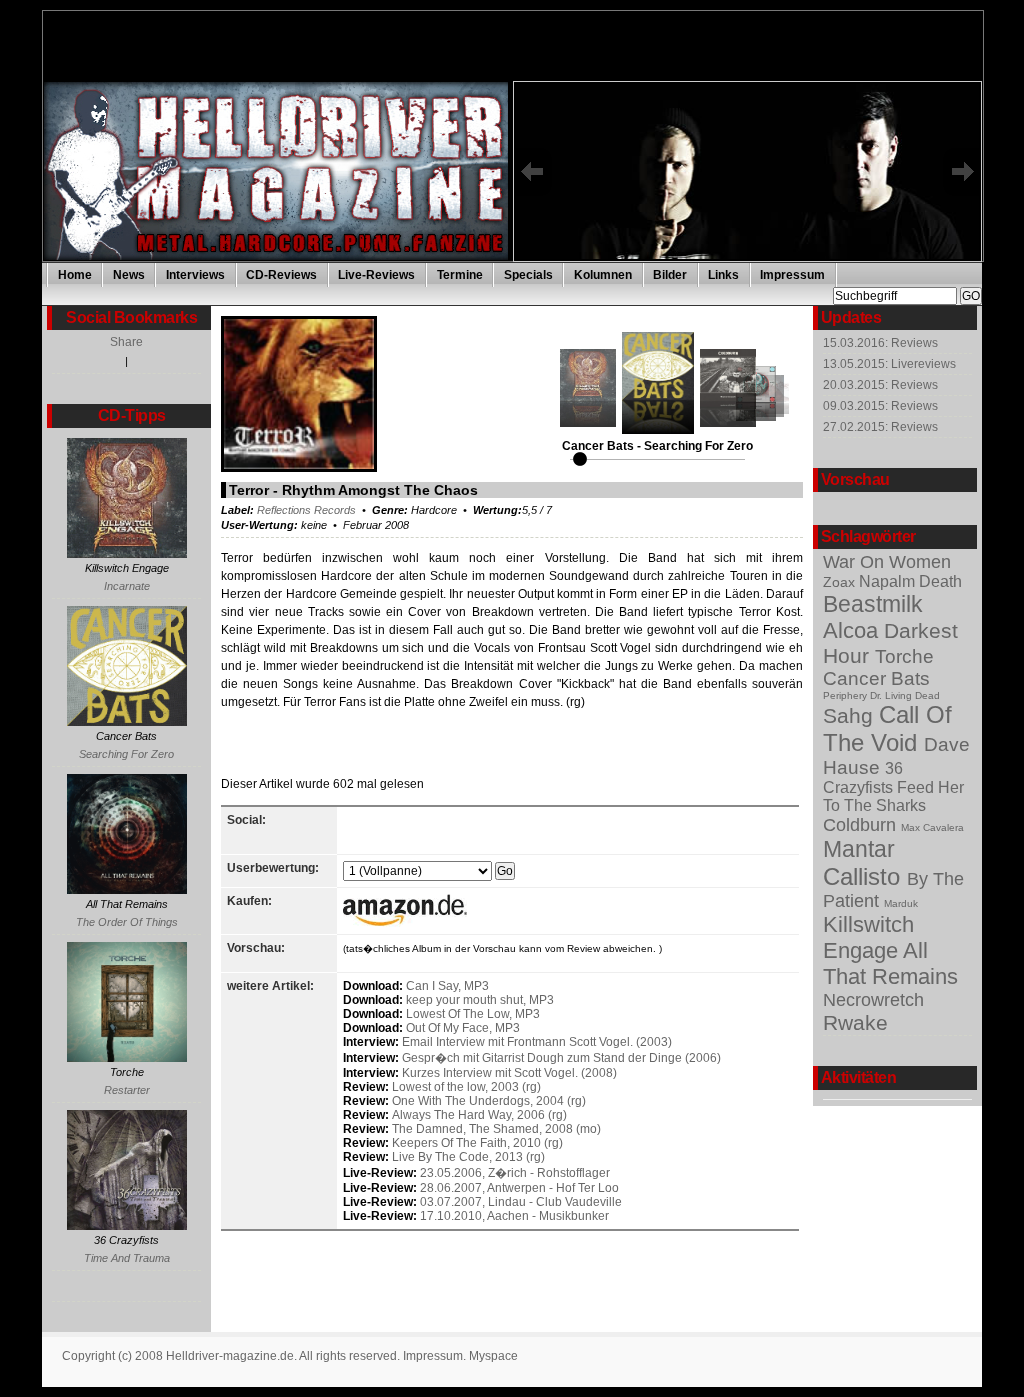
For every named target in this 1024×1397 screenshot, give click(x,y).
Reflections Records (306, 510)
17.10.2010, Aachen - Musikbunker (514, 1216)
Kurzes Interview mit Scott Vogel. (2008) (509, 1073)
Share (126, 342)
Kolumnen (603, 275)
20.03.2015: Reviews (880, 385)
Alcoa (853, 630)
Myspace (493, 1356)
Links (723, 275)
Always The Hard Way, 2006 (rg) (479, 1115)
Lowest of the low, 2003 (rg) (466, 1087)
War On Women (887, 562)
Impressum (792, 275)
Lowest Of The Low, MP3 (473, 1014)
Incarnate (127, 586)
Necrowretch (873, 1000)
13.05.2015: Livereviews (889, 364)
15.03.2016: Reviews (880, 343)
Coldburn (862, 825)
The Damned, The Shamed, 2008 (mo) (496, 1129)
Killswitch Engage (868, 937)
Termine (460, 275)
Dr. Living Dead (905, 695)
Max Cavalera (932, 827)
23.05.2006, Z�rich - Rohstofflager (515, 1173)
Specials (528, 275)
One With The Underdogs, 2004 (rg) (489, 1101)
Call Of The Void (887, 728)
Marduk (901, 903)
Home (75, 275)
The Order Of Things (127, 922)
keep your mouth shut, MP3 (480, 1000)
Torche (904, 656)
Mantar (859, 849)
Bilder (670, 275)
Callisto (865, 876)
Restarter (127, 1090)
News (129, 275)
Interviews (195, 275)
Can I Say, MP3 (447, 986)
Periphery (846, 695)
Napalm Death (910, 581)
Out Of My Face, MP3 (463, 1028)
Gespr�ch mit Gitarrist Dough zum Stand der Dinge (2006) (561, 1058)
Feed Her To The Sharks (893, 796)
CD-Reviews (281, 275)
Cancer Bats (876, 678)
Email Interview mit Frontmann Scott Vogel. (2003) (537, 1042)
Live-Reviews (376, 275)
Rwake (855, 1022)
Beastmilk (873, 604)
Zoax (841, 582)
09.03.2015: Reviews (880, 406)
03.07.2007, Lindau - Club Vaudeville (521, 1202)
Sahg (851, 715)
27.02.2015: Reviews (880, 427)
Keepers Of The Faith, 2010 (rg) (477, 1143)
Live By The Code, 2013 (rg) (468, 1157)
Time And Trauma (127, 1258)
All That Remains (890, 963)
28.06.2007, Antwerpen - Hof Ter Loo (519, 1188)
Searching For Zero (126, 754)
